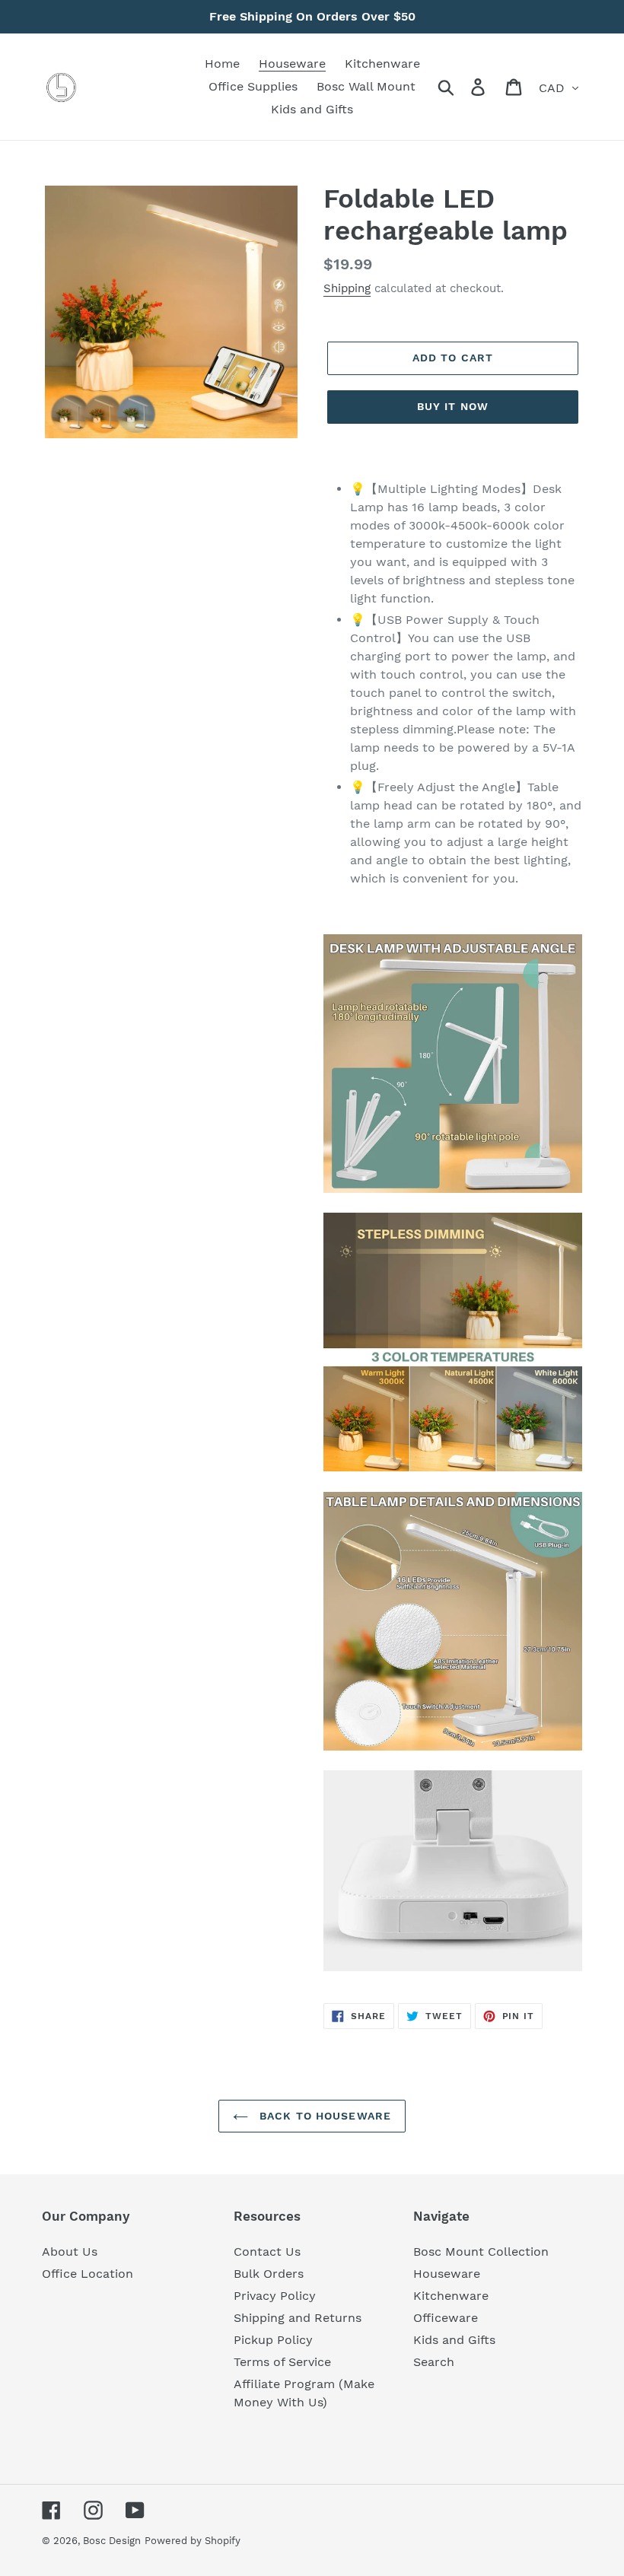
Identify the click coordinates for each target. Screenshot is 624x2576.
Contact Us (267, 2252)
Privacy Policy (275, 2296)
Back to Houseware (323, 2116)
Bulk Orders (269, 2274)
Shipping (347, 288)
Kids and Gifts (454, 2340)
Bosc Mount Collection (481, 2252)
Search (434, 2362)
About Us (70, 2252)
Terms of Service (282, 2362)
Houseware (447, 2274)
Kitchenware (451, 2296)
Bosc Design (112, 2541)
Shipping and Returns (298, 2318)
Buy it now (453, 406)
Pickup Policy (273, 2340)
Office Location (88, 2274)
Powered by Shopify (193, 2541)
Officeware (446, 2318)
